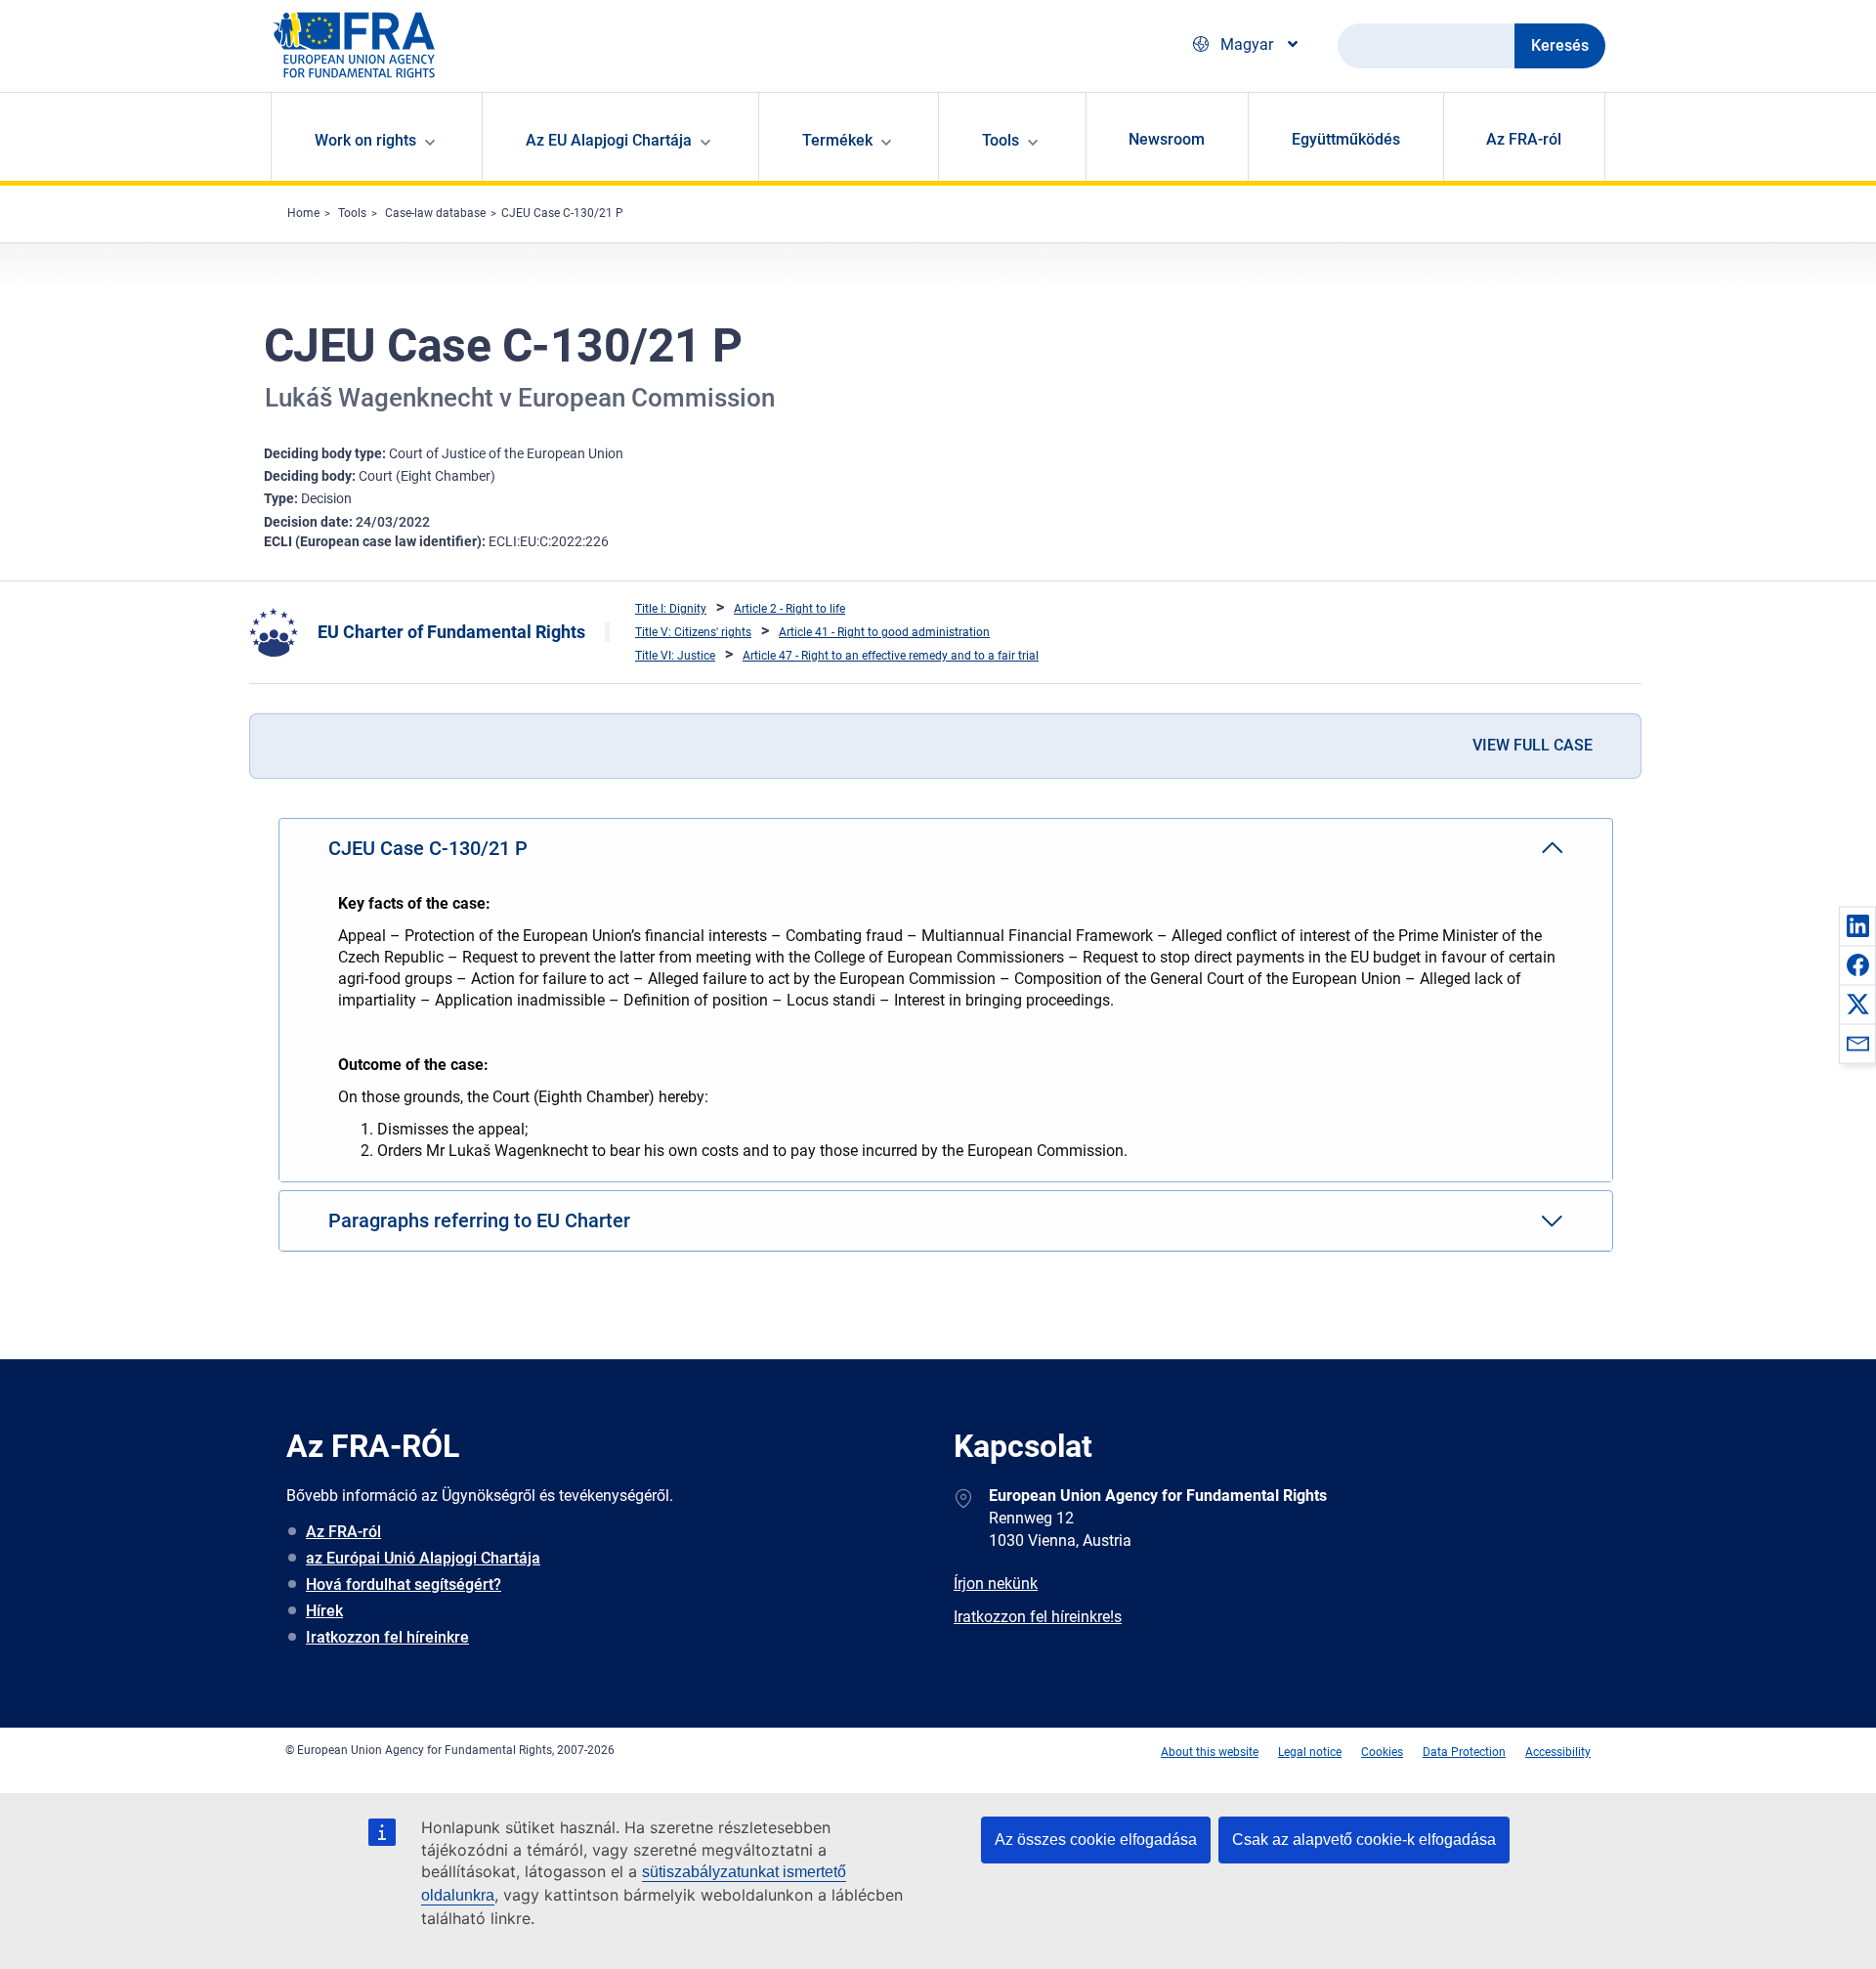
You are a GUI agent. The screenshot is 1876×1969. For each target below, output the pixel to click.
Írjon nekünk (996, 1584)
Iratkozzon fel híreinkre (387, 1637)
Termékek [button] (837, 140)
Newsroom (1167, 139)
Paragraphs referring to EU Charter (479, 1220)
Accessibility (1558, 1752)
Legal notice (1310, 1752)
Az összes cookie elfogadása (1096, 1840)
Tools (352, 213)
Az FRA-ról (1524, 139)
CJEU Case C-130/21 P (562, 213)
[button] (1857, 925)
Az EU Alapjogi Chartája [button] (609, 140)
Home (303, 213)
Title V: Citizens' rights (693, 632)
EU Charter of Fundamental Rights (451, 632)
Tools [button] (1001, 140)
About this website (1210, 1752)
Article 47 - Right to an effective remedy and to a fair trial (891, 656)
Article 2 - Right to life (789, 609)
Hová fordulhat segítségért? (404, 1584)
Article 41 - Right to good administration (884, 632)
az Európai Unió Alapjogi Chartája (423, 1558)
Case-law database (435, 213)
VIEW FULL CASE (1533, 745)
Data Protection (1464, 1752)
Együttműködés (1346, 139)
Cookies (1382, 1752)
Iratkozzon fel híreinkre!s (1038, 1617)
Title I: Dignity (671, 609)
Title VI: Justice (675, 656)
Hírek (324, 1611)
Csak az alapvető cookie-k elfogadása (1364, 1840)
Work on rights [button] (365, 140)
